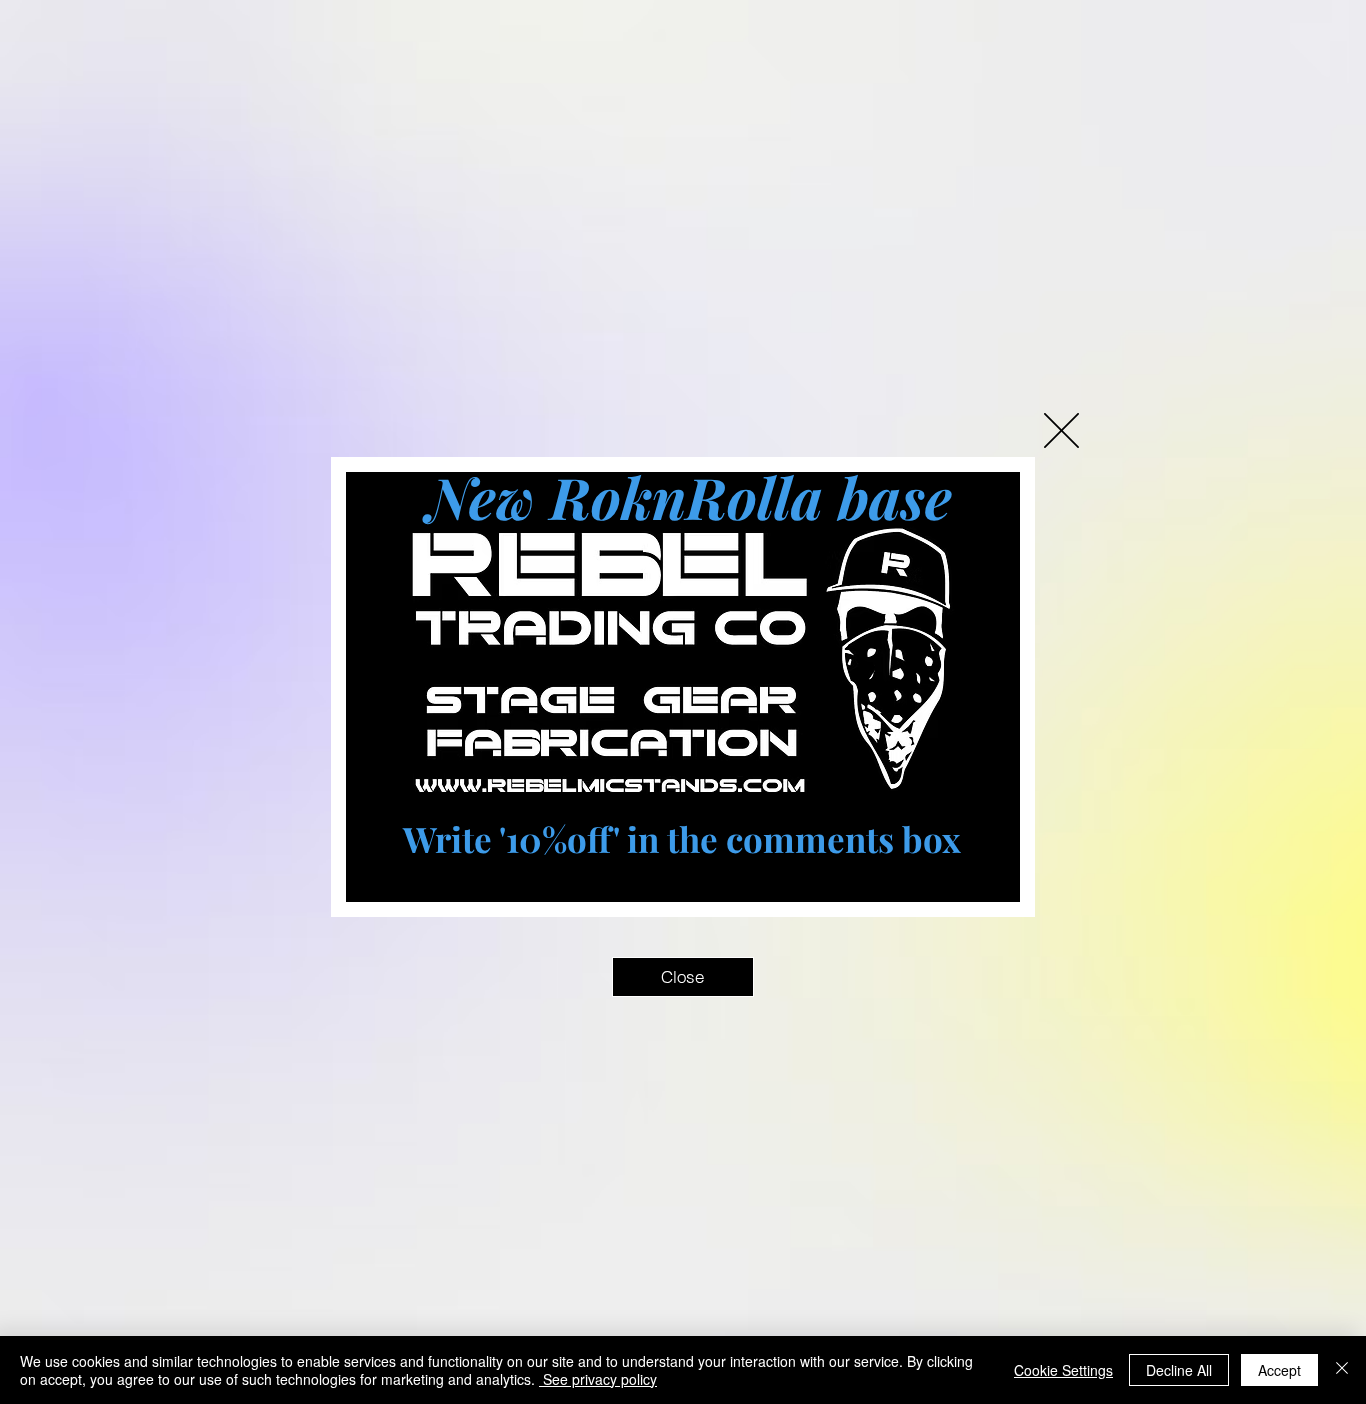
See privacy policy (598, 1379)
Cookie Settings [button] (1063, 1370)
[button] (1061, 430)
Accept (1279, 1370)
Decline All (1179, 1370)
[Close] (1342, 1370)
